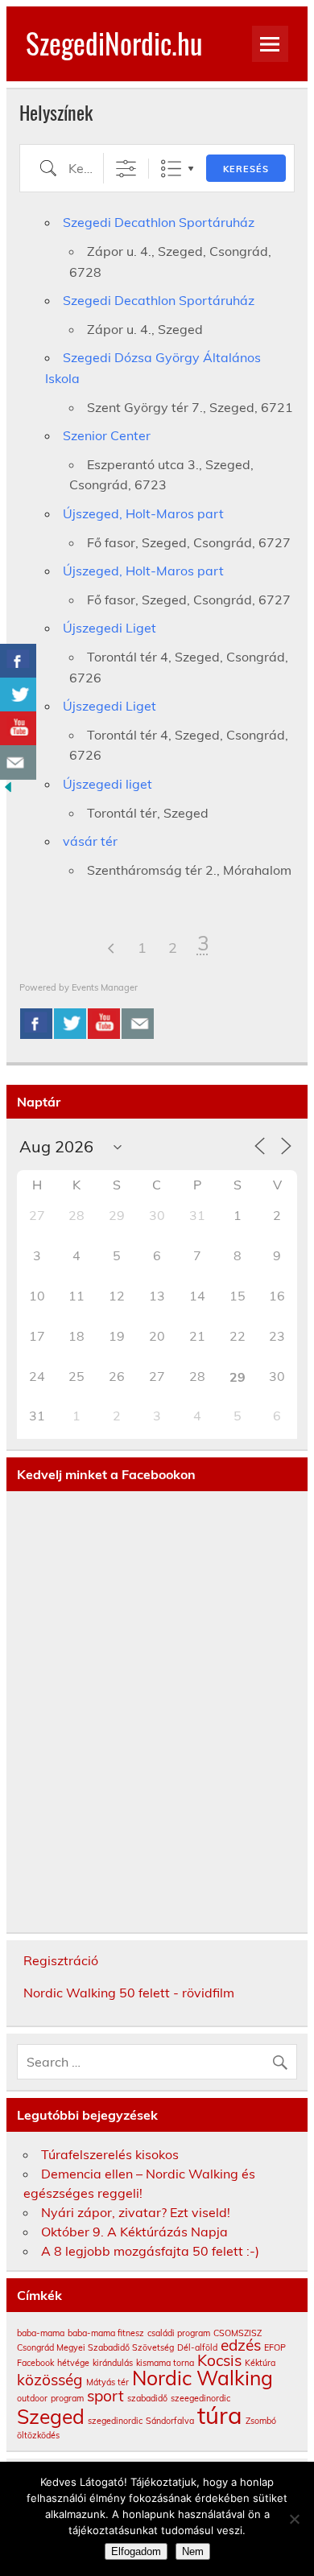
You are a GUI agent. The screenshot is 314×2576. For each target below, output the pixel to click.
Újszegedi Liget (109, 628)
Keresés (246, 169)
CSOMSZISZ (238, 2333)
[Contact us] (138, 1024)
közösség (50, 2380)
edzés (241, 2345)
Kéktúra (260, 2363)
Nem (193, 2551)
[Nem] (294, 2519)
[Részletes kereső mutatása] (126, 169)
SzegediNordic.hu (114, 43)
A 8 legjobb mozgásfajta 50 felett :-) (150, 2251)
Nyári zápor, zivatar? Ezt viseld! (136, 2212)
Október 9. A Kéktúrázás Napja (134, 2232)
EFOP (275, 2347)
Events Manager (105, 987)
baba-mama (41, 2333)
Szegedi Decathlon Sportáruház (159, 222)
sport (105, 2396)
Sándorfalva (170, 2421)
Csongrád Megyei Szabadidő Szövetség (95, 2347)
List (171, 169)
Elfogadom (136, 2551)
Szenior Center (107, 435)
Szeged (51, 2416)
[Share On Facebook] (36, 1024)
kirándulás (113, 2363)
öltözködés (38, 2435)
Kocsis (219, 2360)
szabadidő (147, 2398)
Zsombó (261, 2421)
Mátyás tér (107, 2382)
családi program (179, 2333)
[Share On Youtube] (104, 1024)
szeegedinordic (200, 2398)
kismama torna (165, 2363)
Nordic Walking (202, 2378)
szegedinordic (115, 2421)
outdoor (32, 2398)
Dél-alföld (197, 2347)
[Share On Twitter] (70, 1024)
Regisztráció (61, 1960)
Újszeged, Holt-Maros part (143, 513)
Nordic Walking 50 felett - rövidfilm (129, 1993)
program (67, 2398)
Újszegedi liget (107, 784)
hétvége (73, 2363)
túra (220, 2415)
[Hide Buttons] (8, 790)
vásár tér (90, 841)
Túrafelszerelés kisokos (110, 2154)
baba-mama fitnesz (106, 2333)
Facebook (35, 2363)
